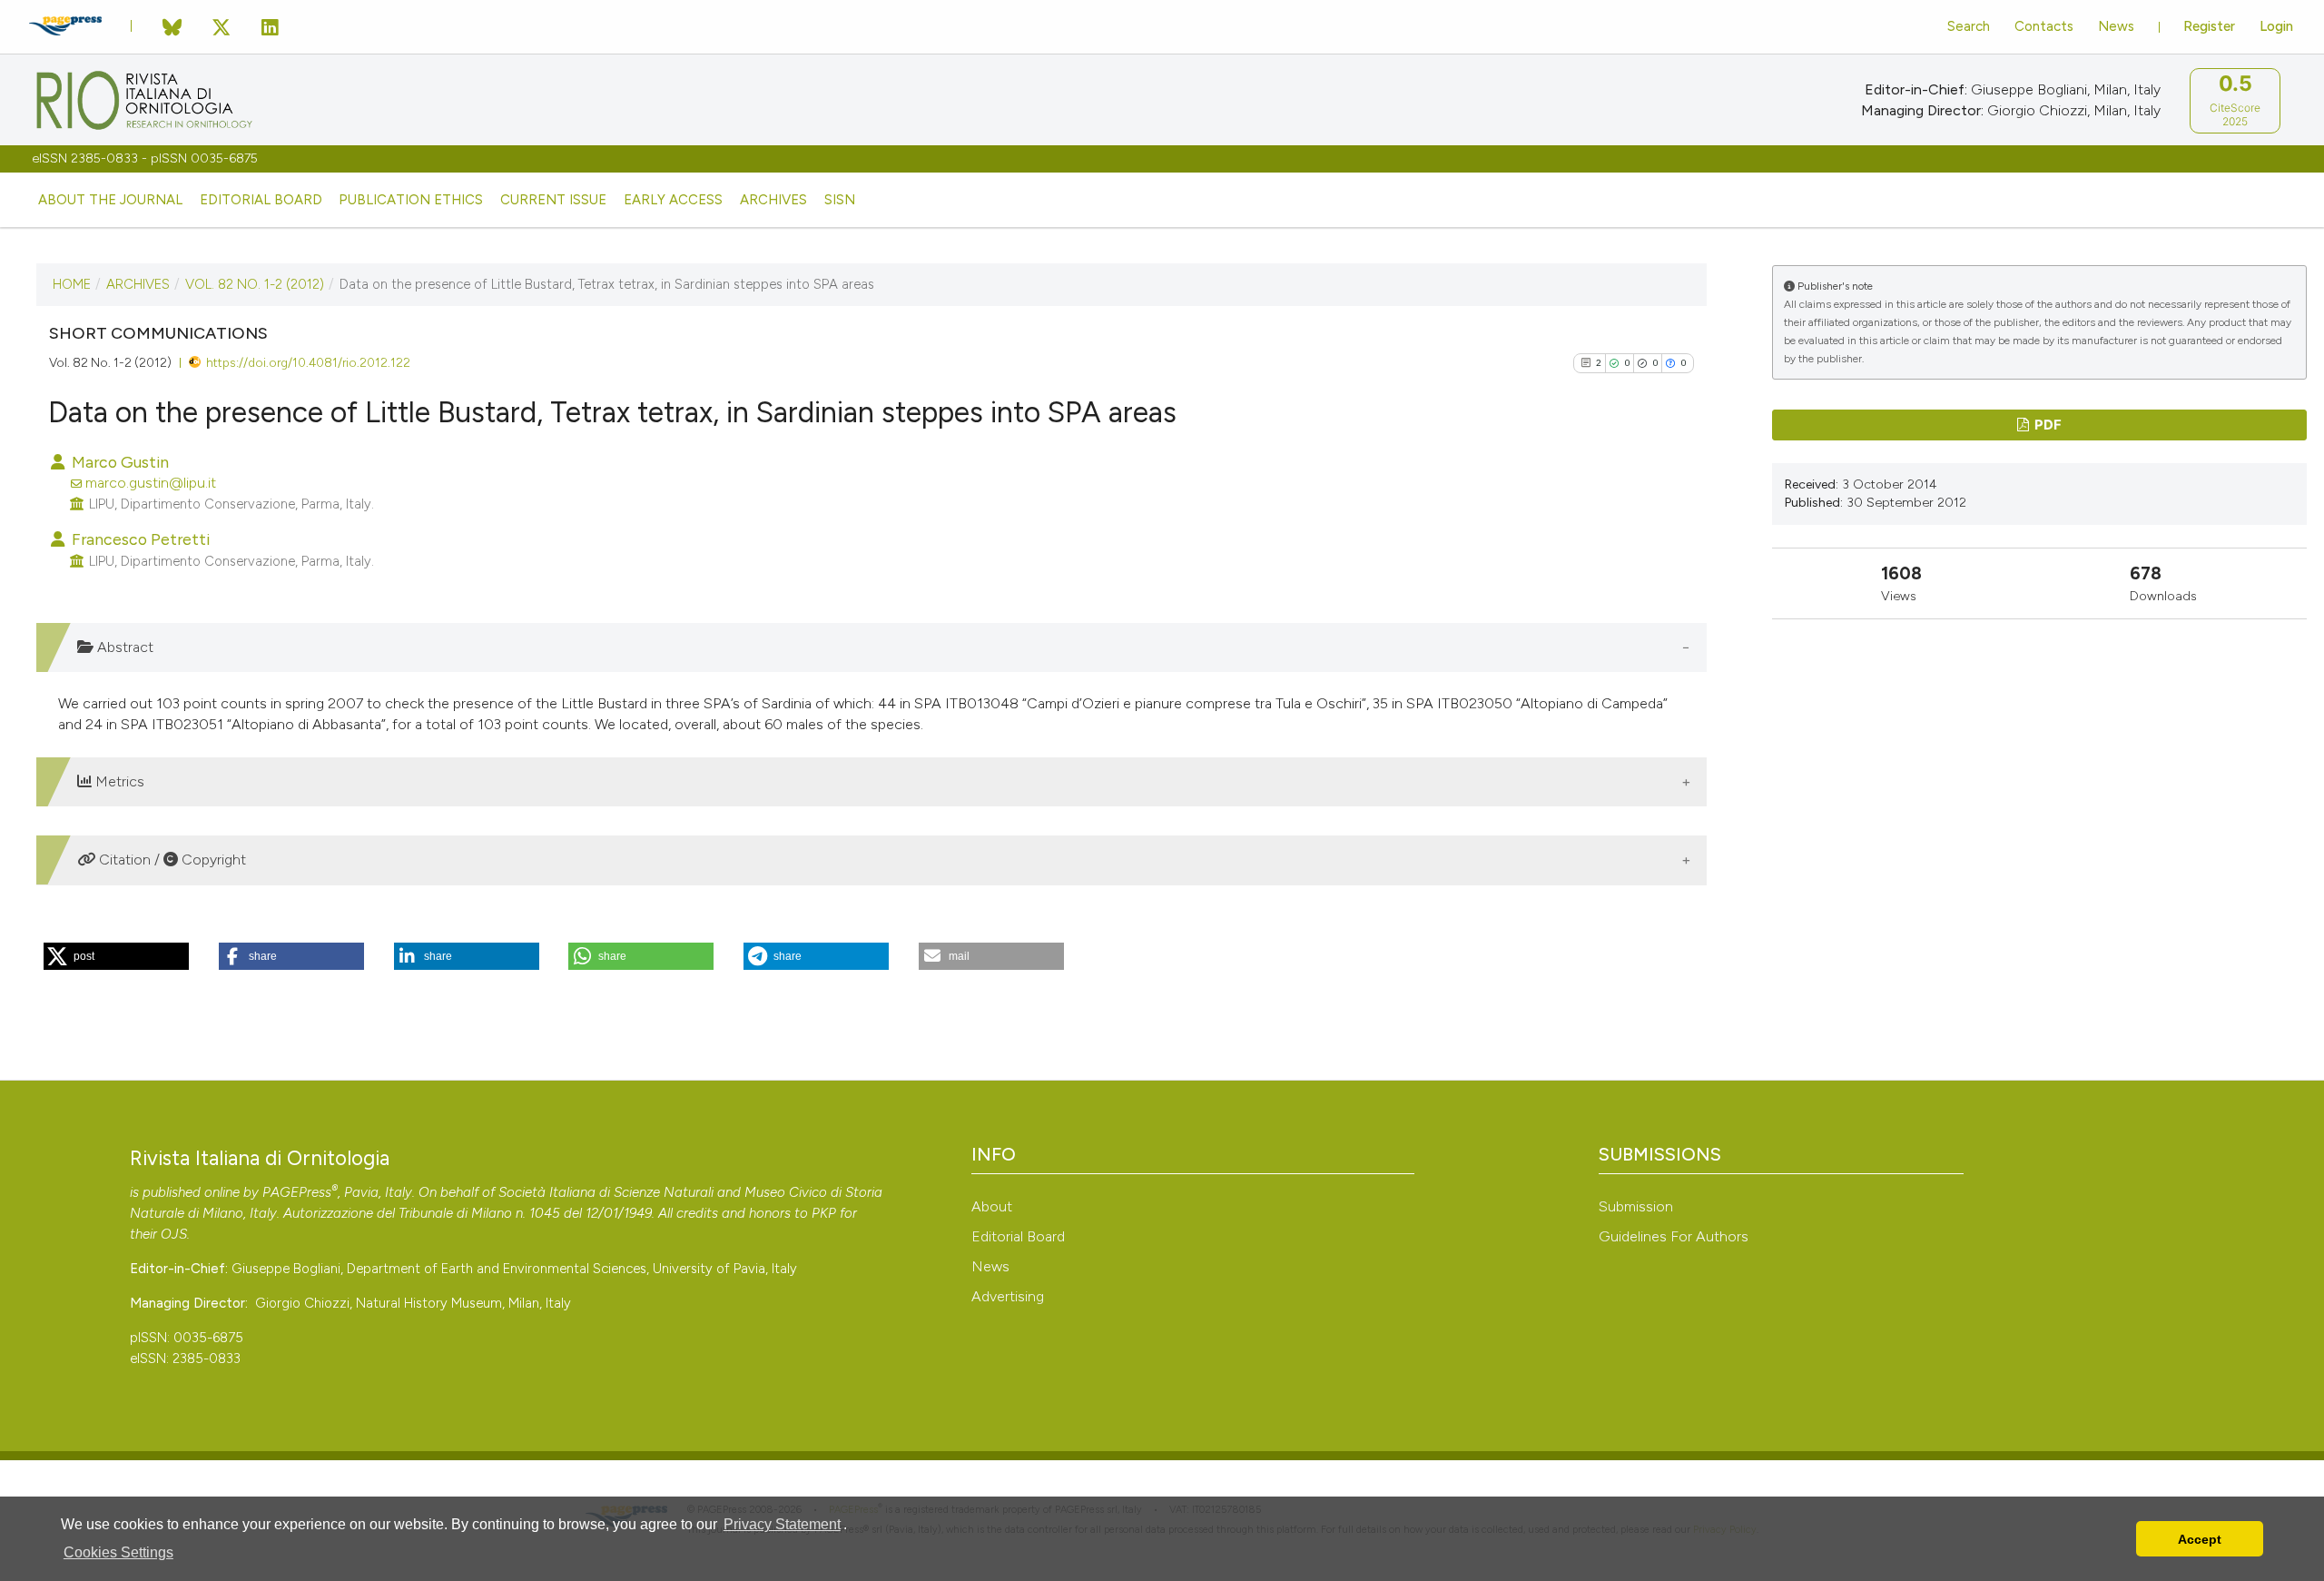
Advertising (1008, 1296)
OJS (174, 1234)
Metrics (118, 781)
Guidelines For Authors (1674, 1236)
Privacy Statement (782, 1524)
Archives (773, 200)
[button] (116, 956)
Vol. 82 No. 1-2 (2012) (255, 284)
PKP (824, 1213)
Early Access (673, 200)
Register (2209, 26)
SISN (840, 200)
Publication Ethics (411, 200)
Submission (1636, 1206)
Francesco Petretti (139, 539)
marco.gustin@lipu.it (151, 483)
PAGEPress (297, 1192)
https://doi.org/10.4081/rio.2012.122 (308, 362)
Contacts (2044, 26)
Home (72, 284)
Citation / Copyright (171, 860)
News (2116, 26)
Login (2276, 26)
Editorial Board (261, 200)
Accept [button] (2200, 1539)
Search (1969, 26)
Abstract (123, 647)
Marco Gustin (118, 462)
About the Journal (110, 200)
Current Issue (553, 200)
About (992, 1206)
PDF (2047, 425)
